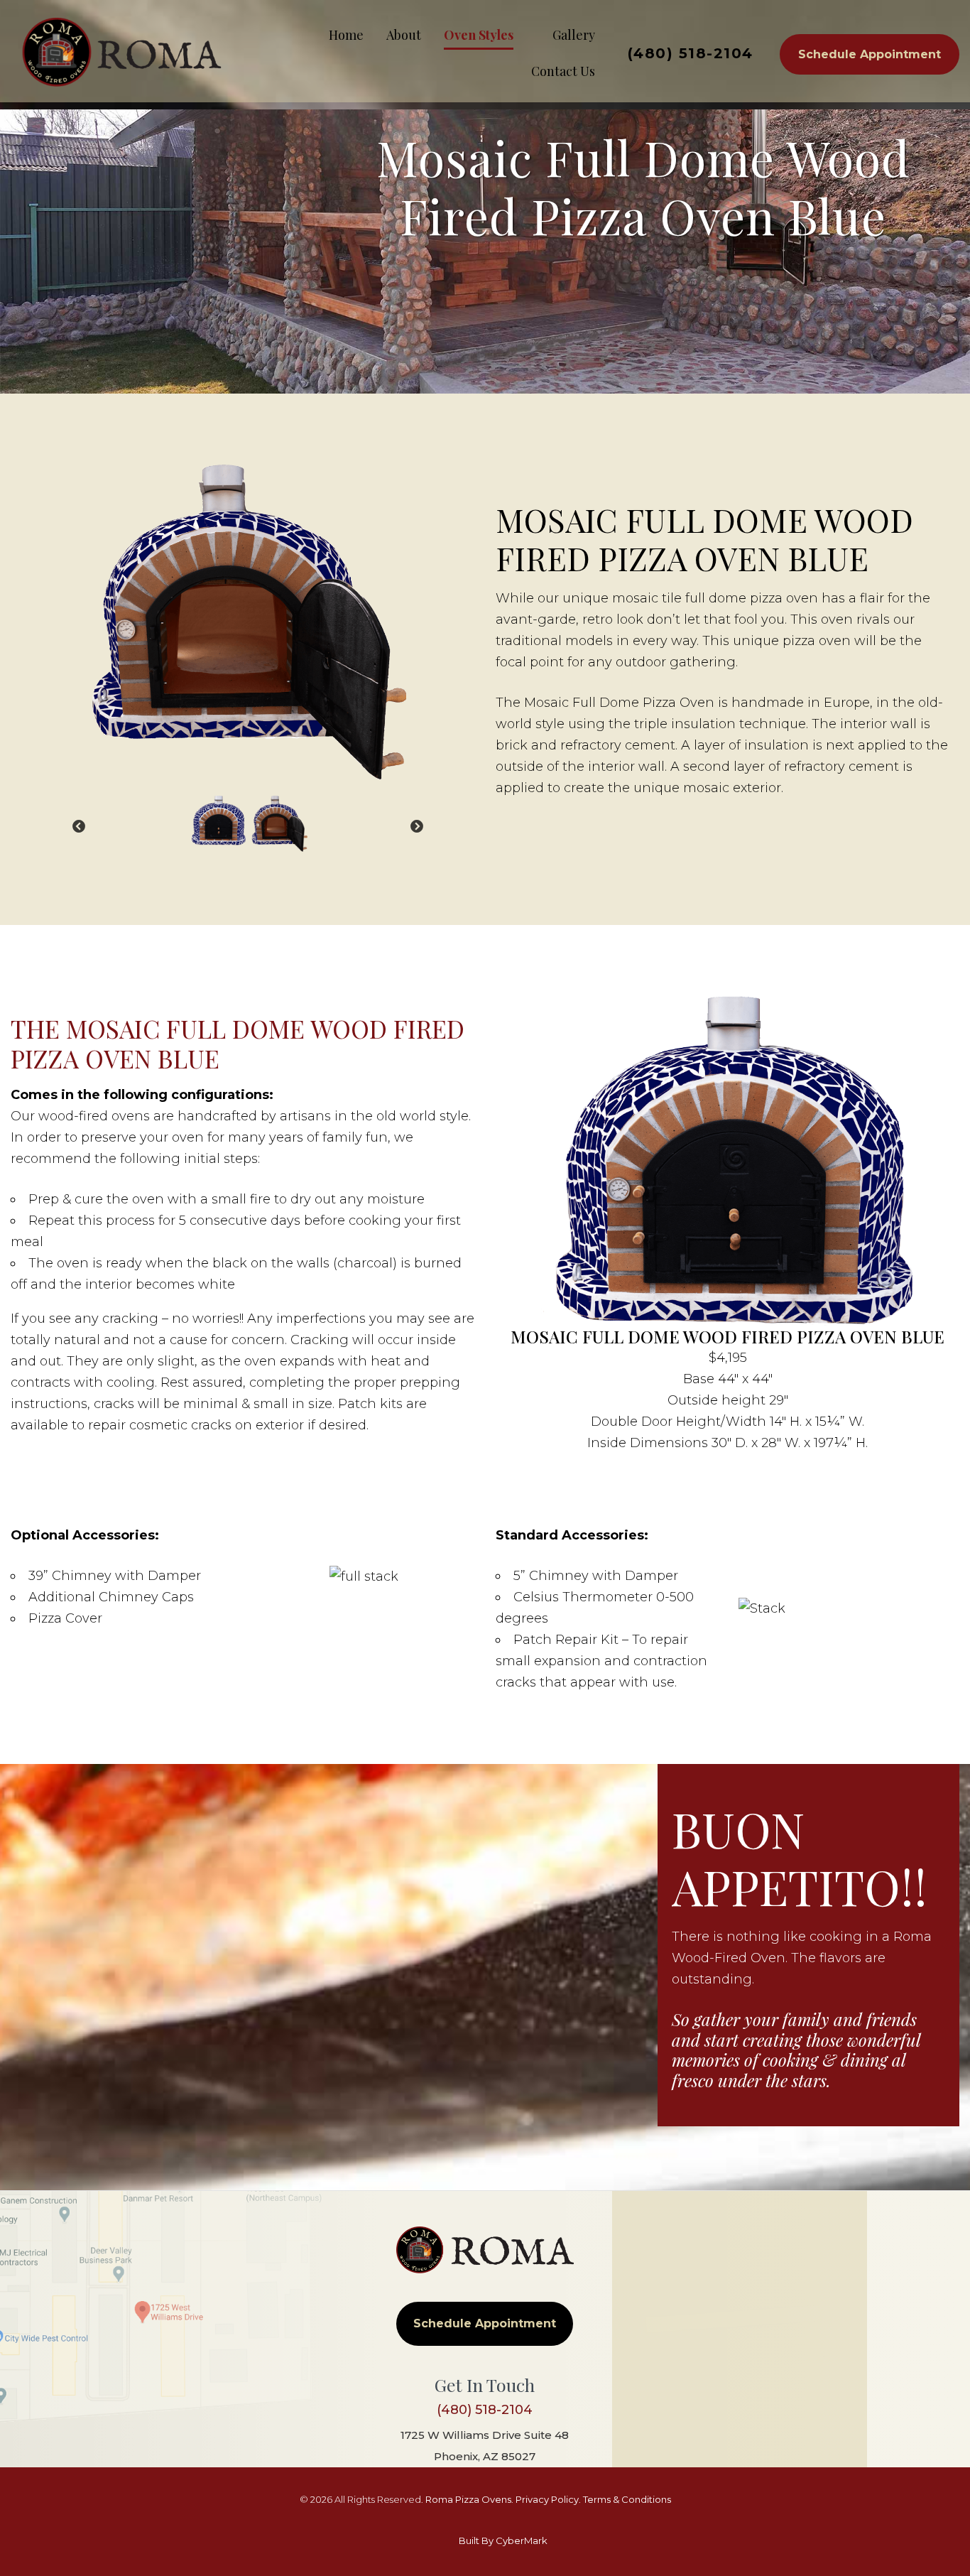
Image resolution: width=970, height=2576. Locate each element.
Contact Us (563, 71)
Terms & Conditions (627, 2499)
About (404, 35)
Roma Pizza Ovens (468, 2499)
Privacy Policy (547, 2499)
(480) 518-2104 (691, 53)
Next (417, 838)
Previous (79, 838)
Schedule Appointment (870, 54)
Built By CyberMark (503, 2540)
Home (346, 35)
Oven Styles (479, 35)
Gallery (574, 35)
